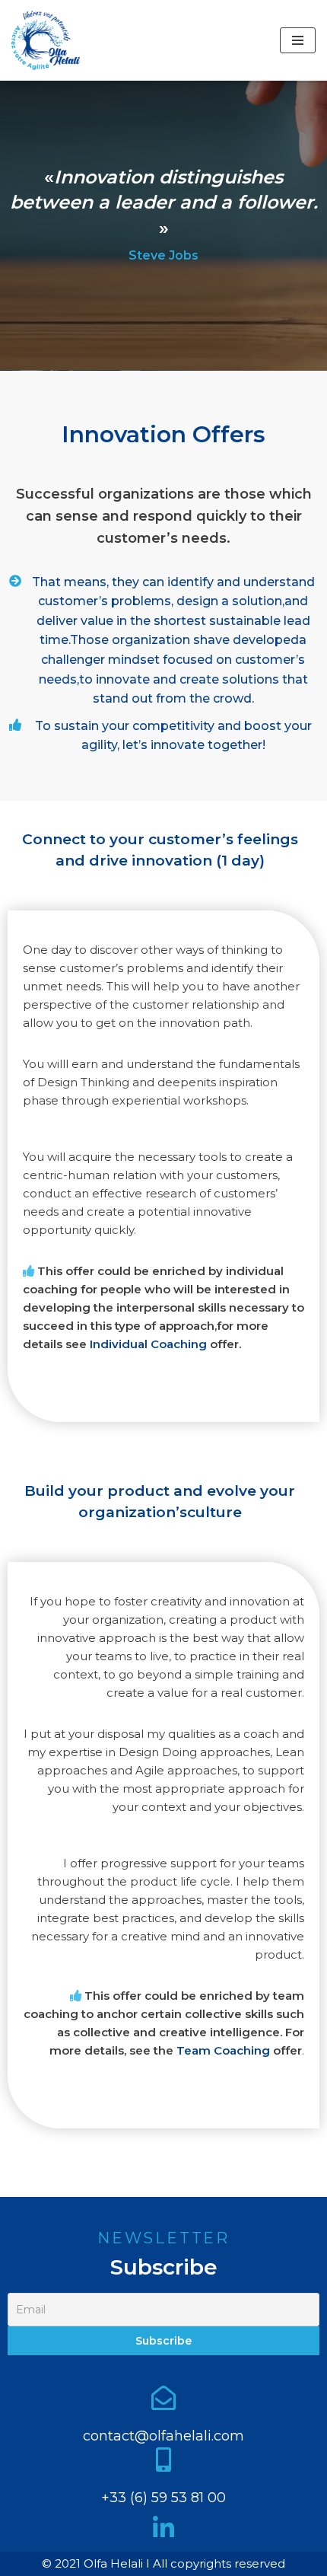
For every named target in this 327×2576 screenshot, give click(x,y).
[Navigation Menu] (298, 40)
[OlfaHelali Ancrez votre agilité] (49, 40)
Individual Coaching (148, 1344)
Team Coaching (223, 2050)
